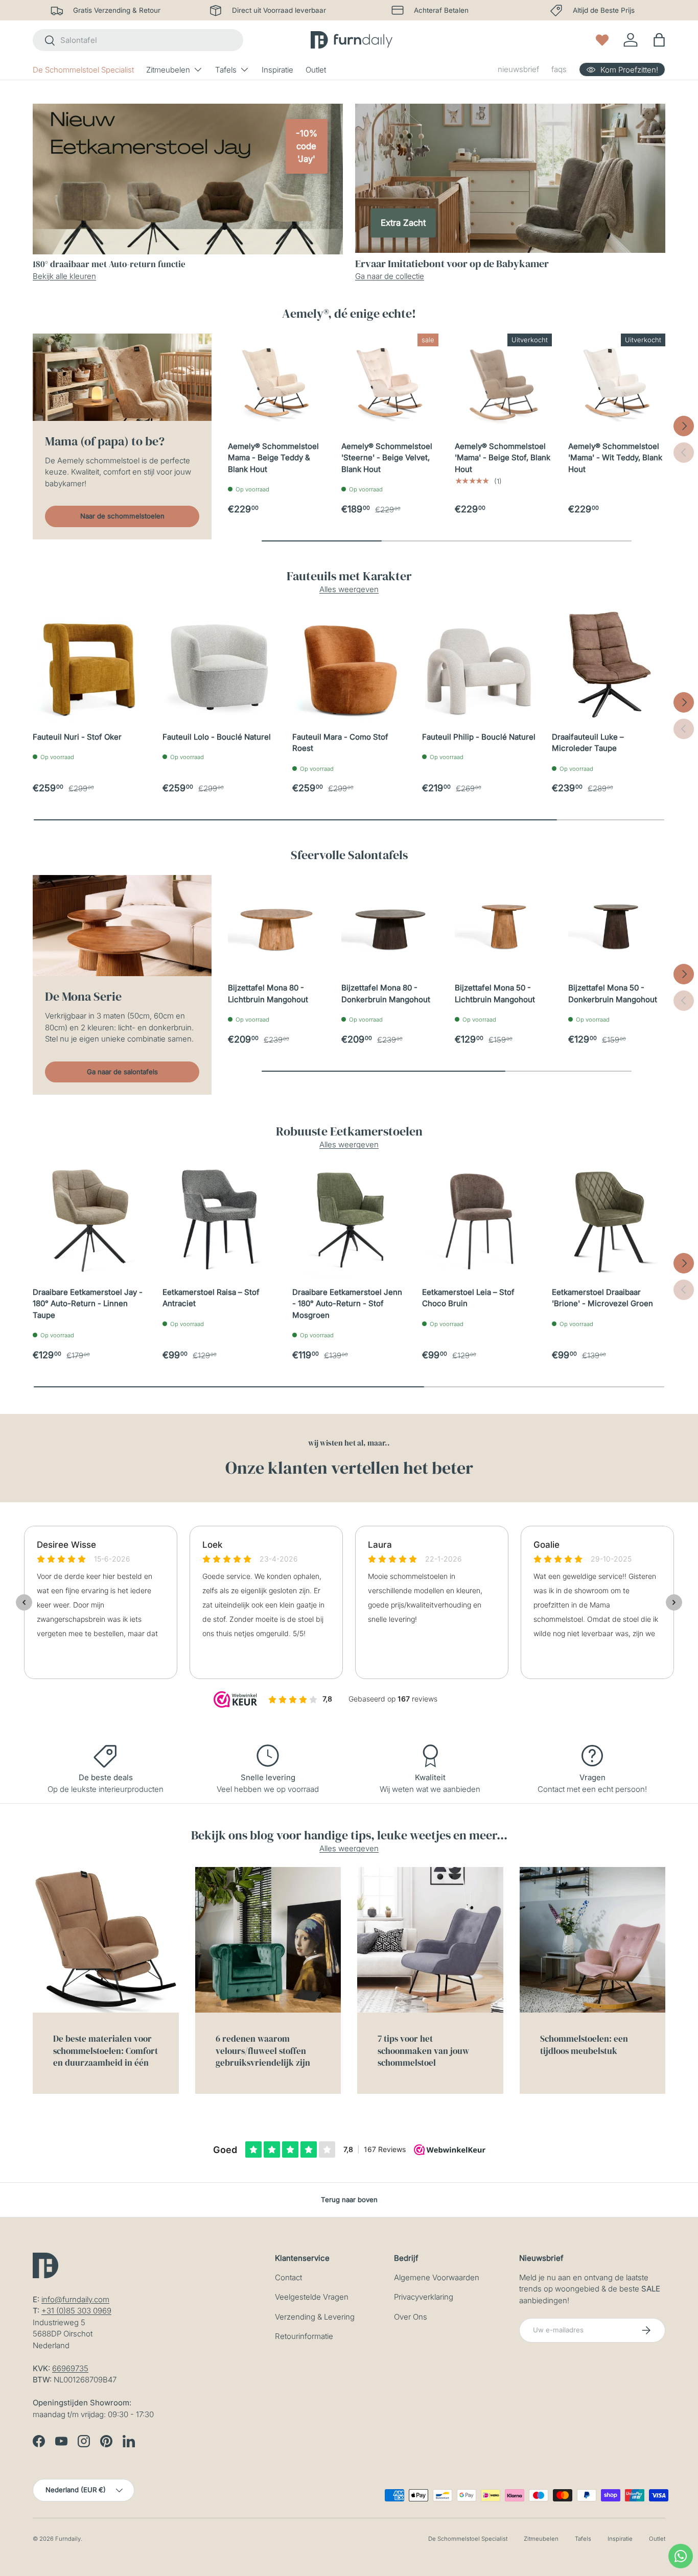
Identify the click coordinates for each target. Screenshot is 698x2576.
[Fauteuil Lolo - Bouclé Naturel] (219, 665)
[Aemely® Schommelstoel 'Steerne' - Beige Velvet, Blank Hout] (390, 382)
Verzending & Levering (315, 2317)
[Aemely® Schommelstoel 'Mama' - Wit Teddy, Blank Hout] (617, 382)
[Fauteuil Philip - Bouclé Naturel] (479, 665)
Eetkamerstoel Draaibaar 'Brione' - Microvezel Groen (602, 1298)
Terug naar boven (349, 2200)
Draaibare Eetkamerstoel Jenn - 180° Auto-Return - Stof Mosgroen (347, 1304)
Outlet (316, 70)
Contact (288, 2277)
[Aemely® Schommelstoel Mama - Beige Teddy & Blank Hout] (276, 382)
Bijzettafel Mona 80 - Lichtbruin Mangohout (268, 994)
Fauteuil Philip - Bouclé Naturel (479, 737)
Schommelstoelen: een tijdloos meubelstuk (584, 2045)
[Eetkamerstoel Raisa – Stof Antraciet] (219, 1220)
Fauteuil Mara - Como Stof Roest (340, 743)
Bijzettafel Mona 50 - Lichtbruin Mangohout (495, 994)
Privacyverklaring (424, 2297)
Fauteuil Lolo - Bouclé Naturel (217, 737)
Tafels (226, 70)
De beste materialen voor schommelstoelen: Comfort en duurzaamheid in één (106, 2051)
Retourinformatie (304, 2336)
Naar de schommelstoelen (122, 516)
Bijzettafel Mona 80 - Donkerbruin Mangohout (386, 994)
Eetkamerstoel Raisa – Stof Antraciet (211, 1298)
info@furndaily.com (75, 2299)
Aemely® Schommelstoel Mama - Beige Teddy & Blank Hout (273, 458)
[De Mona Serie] (122, 926)
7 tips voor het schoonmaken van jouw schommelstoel (423, 2051)
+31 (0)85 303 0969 (76, 2311)
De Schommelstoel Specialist (83, 70)
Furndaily (68, 2539)
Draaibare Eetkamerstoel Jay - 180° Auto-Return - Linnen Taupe (88, 1304)
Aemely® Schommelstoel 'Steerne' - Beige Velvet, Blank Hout (387, 458)
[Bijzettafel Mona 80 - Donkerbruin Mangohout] (390, 924)
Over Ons (411, 2317)
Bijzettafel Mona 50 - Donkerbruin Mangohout (613, 994)
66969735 (70, 2368)
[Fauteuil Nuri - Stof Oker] (89, 665)
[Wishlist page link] (602, 40)
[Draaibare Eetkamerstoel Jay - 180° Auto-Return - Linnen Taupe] (89, 1220)
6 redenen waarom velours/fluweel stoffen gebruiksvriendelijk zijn (263, 2051)
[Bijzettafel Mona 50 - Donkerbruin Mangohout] (617, 924)
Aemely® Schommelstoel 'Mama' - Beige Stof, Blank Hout (503, 458)
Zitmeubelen (168, 70)
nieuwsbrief (518, 69)
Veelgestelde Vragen (312, 2297)
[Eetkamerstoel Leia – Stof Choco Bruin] (479, 1220)
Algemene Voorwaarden (437, 2277)
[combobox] (138, 40)
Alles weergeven (349, 589)
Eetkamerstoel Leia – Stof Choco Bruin (468, 1298)
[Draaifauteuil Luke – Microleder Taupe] (609, 665)
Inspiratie (277, 70)
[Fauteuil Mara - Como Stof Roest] (349, 665)
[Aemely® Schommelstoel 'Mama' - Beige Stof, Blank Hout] (503, 382)
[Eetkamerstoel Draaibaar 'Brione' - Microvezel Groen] (609, 1220)
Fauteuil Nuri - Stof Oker (77, 737)
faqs (559, 69)
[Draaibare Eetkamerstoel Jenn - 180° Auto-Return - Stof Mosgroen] (349, 1220)
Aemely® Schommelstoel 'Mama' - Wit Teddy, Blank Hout (615, 458)
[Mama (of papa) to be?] (122, 377)
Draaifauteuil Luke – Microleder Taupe (588, 743)
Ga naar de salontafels (122, 1072)
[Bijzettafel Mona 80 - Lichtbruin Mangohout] (276, 924)
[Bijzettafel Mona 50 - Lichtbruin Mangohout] (503, 924)
